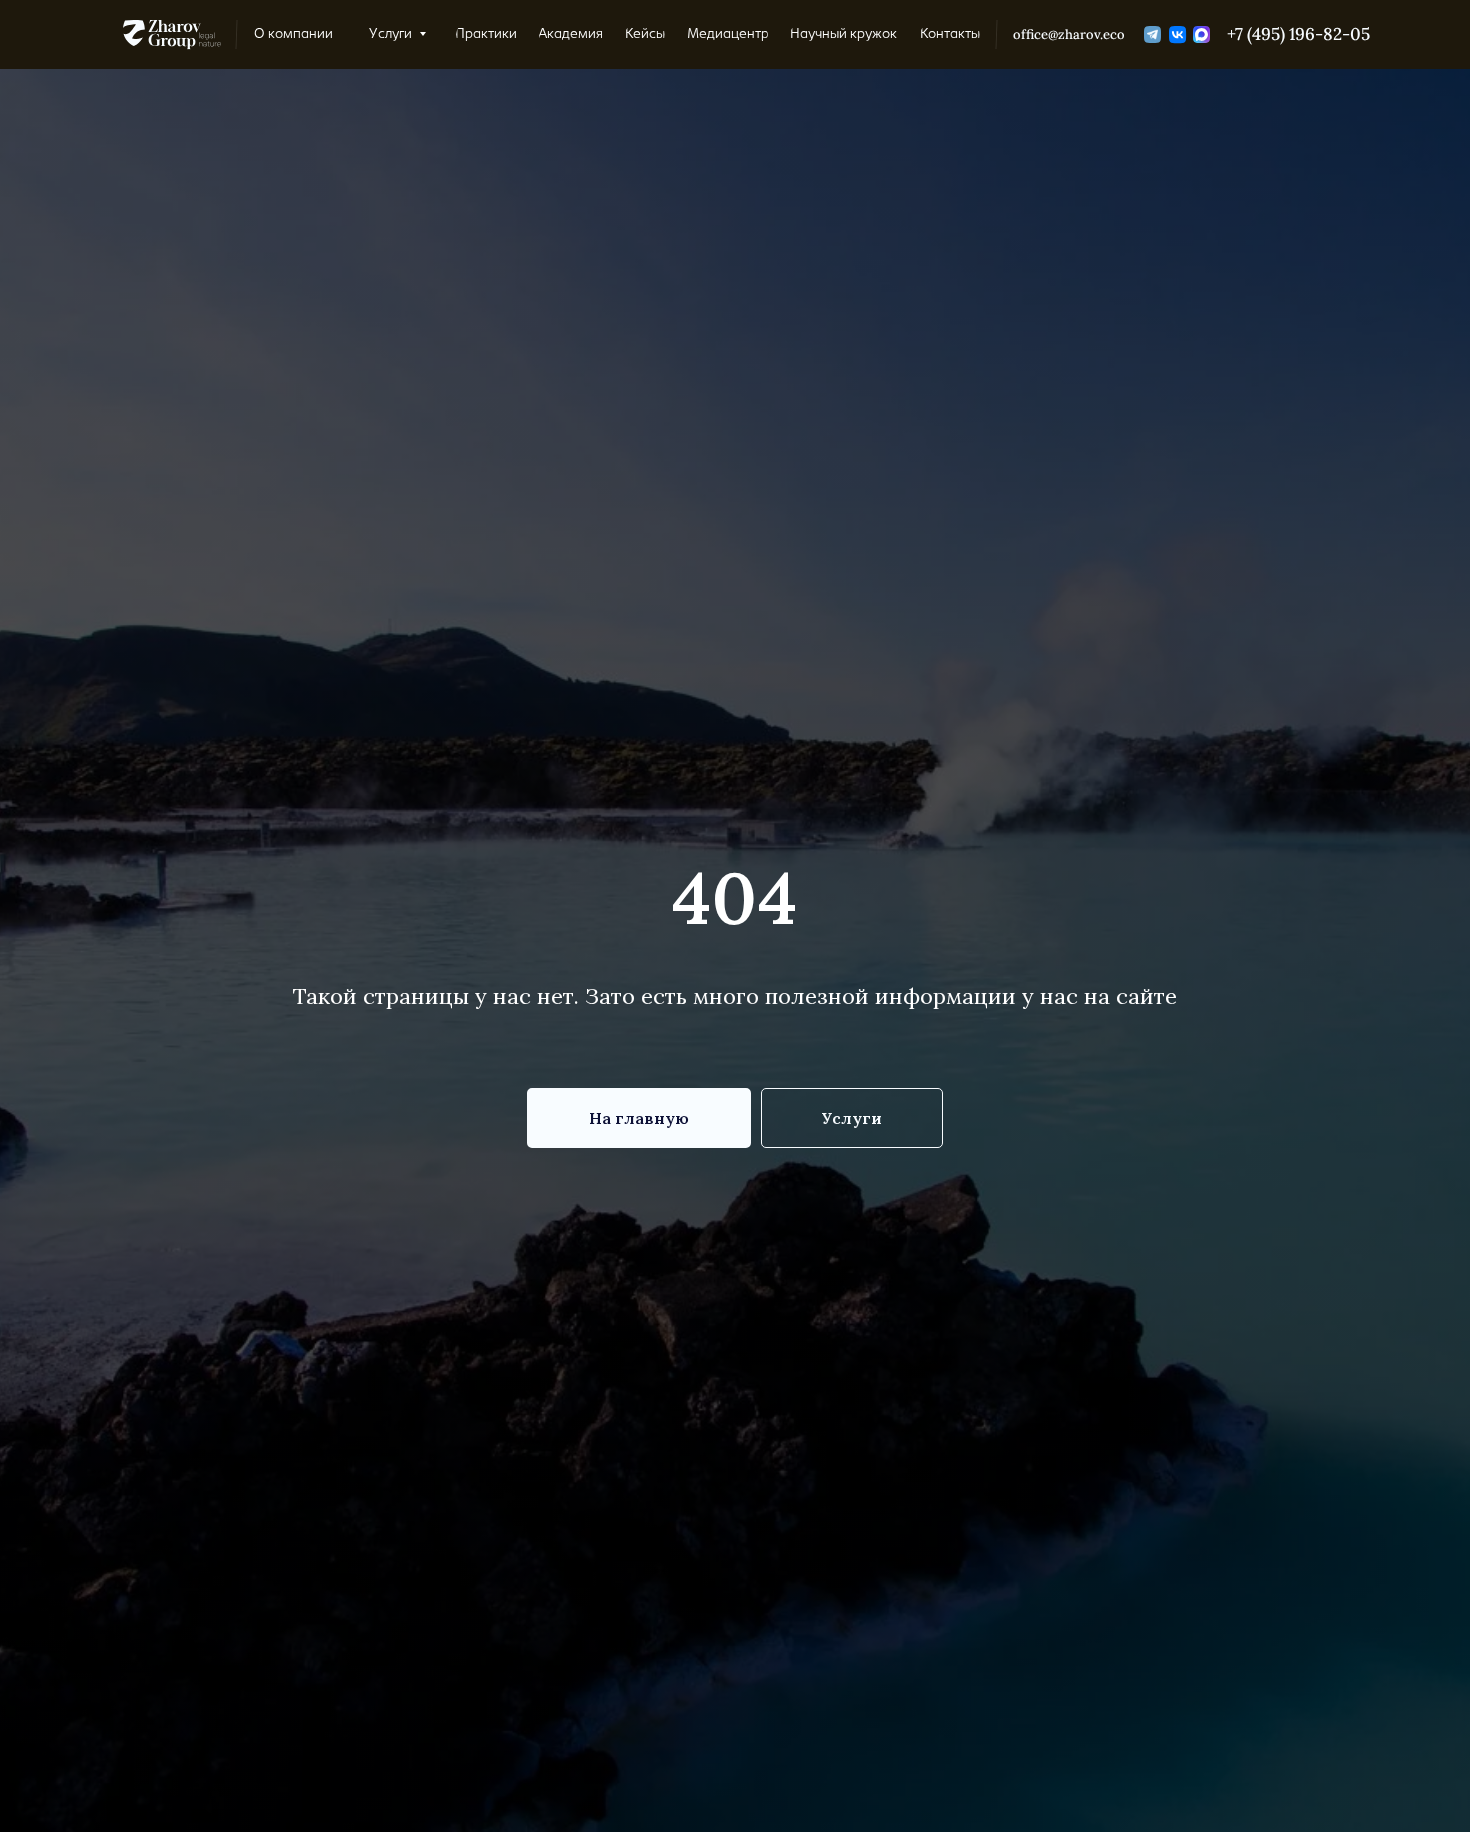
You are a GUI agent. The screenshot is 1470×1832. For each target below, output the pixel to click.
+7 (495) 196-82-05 (1298, 34)
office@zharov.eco (1069, 34)
